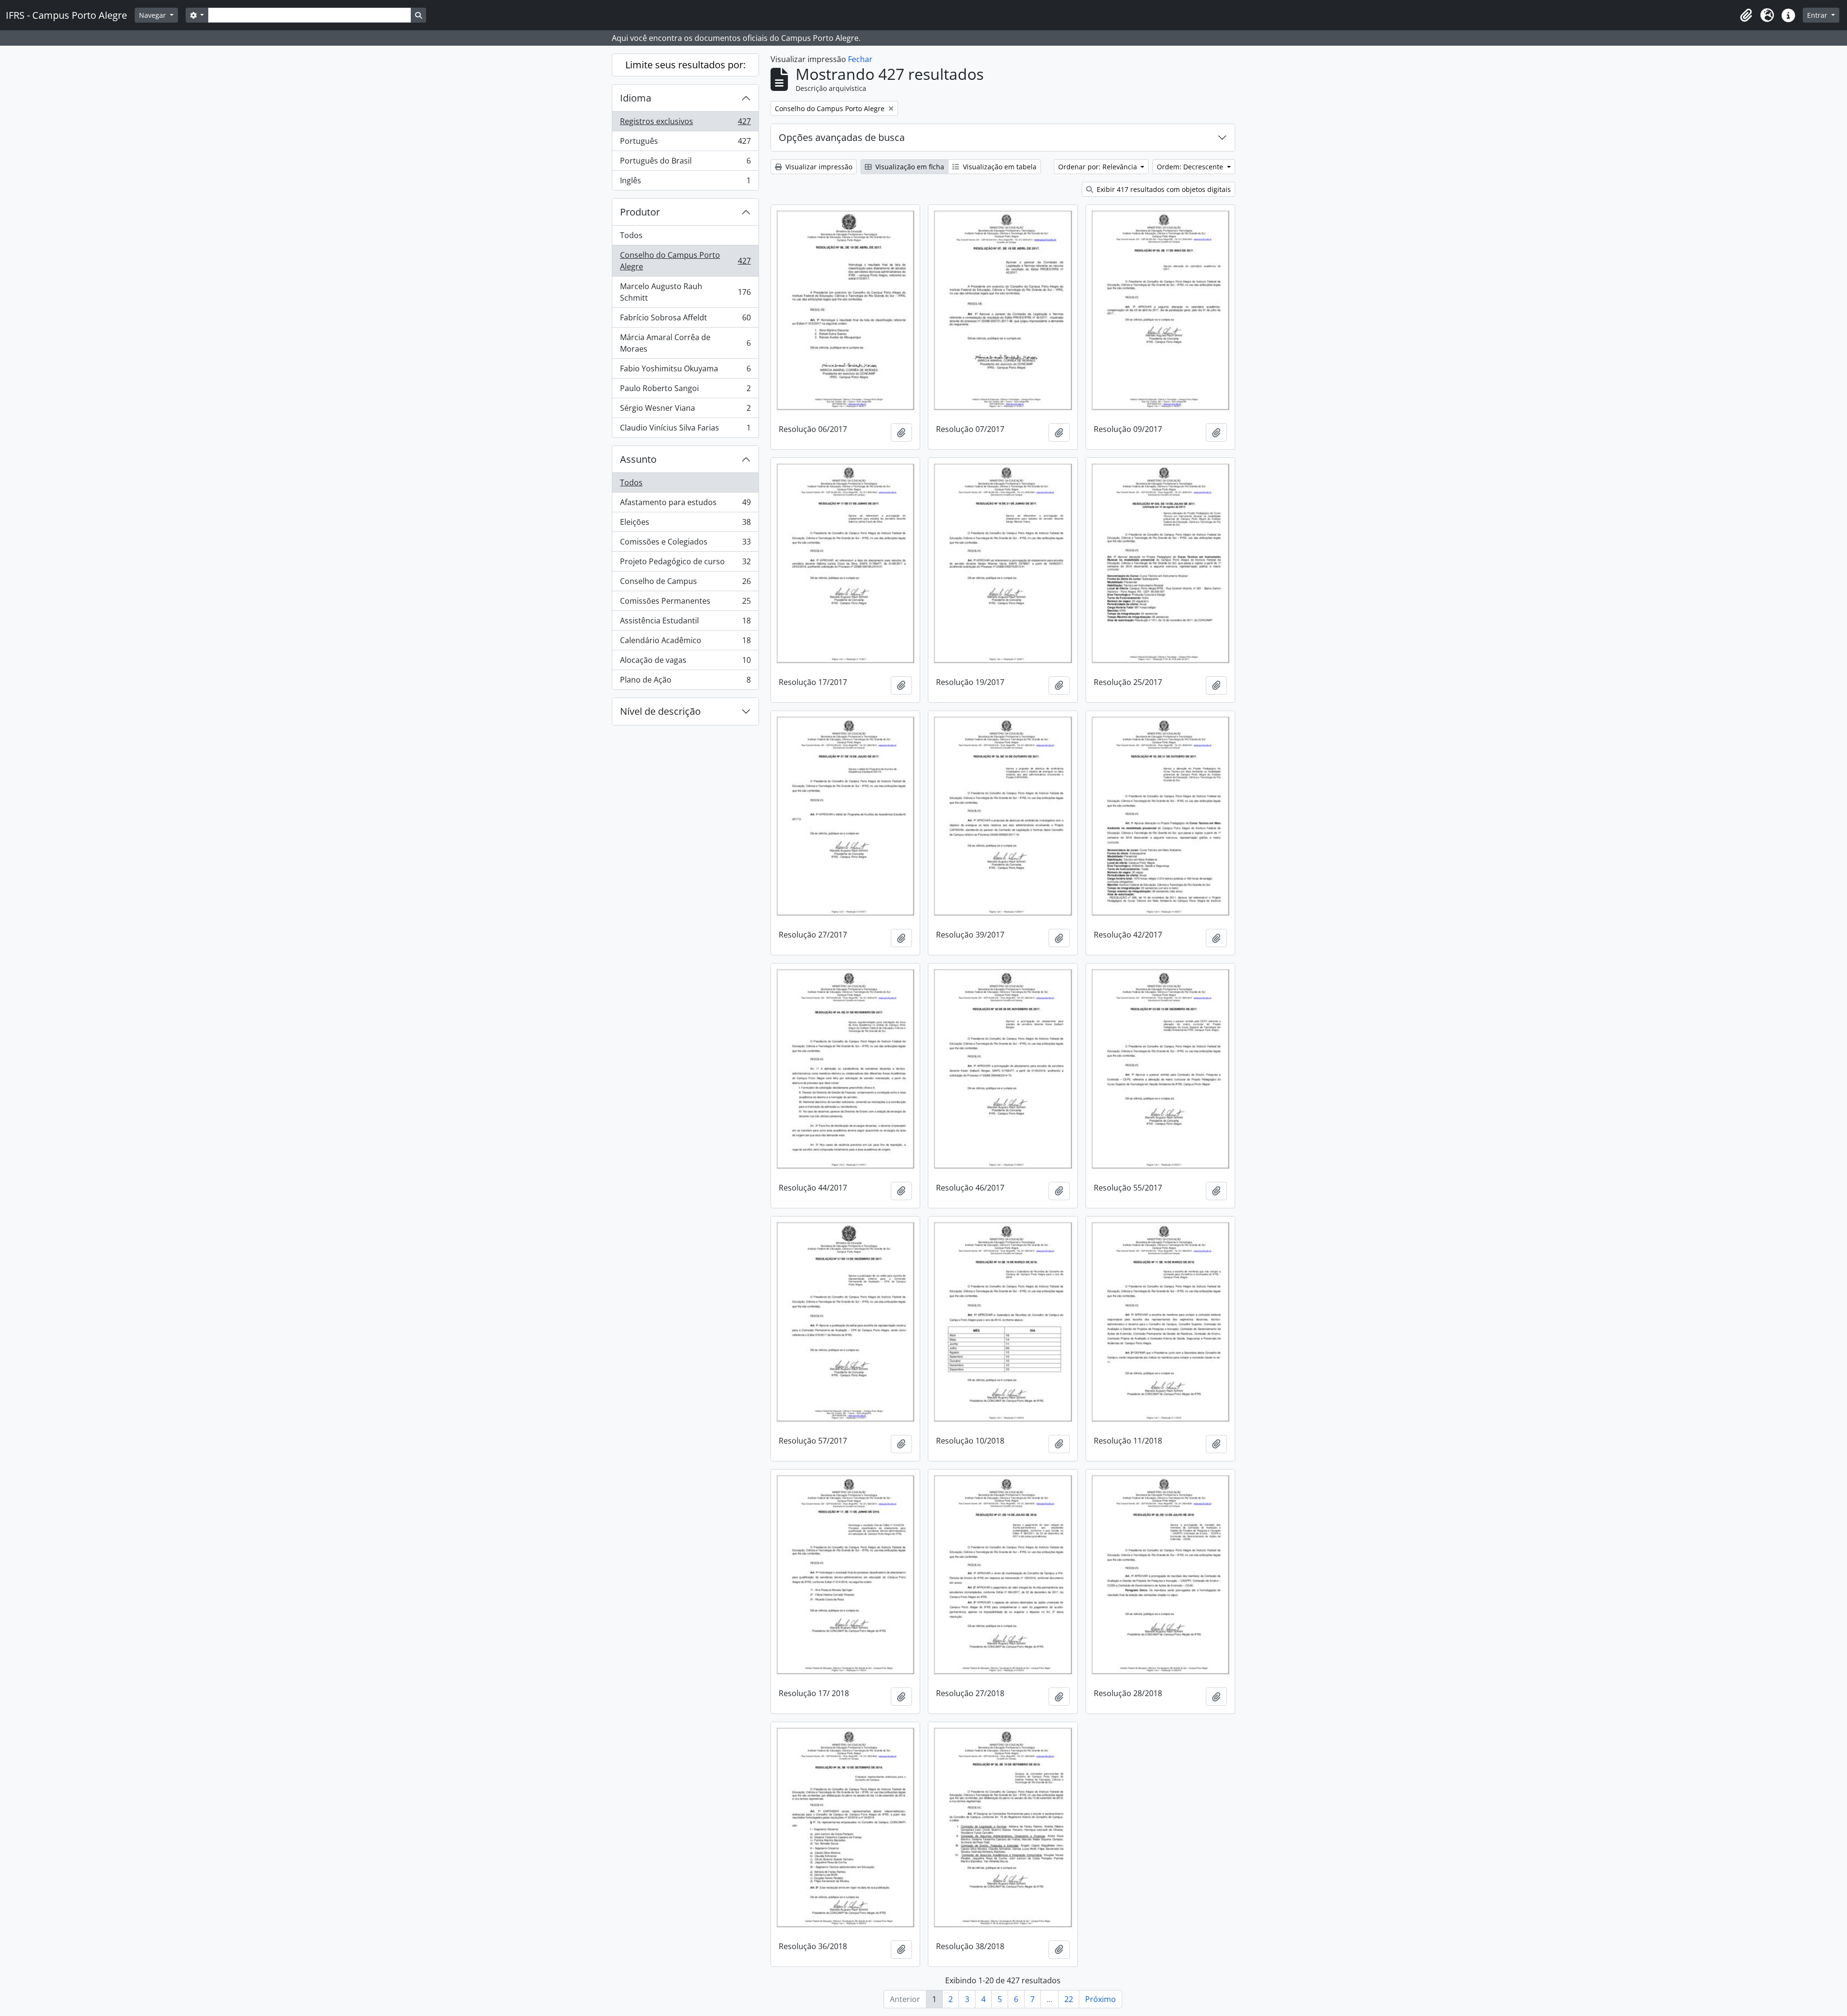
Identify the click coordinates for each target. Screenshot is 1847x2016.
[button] (1746, 15)
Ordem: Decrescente (1191, 167)
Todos (631, 235)
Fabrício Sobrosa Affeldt (685, 320)
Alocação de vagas (685, 662)
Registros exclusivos (685, 124)
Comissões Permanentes (685, 603)
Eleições (685, 524)
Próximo (1101, 1999)
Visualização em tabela (999, 167)
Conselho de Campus (685, 583)
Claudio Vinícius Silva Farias (685, 430)
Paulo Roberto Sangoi (685, 391)
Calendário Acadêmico (685, 643)
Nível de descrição (660, 711)
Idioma (636, 98)
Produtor (640, 212)
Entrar (1818, 15)
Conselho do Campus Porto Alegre (685, 261)
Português (685, 143)
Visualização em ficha (909, 167)
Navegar (153, 15)
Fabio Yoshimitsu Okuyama (685, 371)
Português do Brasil (685, 163)
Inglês (685, 183)
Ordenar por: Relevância (1099, 167)
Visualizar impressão (818, 167)
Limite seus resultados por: (685, 65)
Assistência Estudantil (685, 623)
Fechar (860, 59)
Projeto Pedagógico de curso (685, 564)
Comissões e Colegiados (685, 544)
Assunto (638, 459)
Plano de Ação (685, 682)
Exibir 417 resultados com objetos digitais (1163, 189)
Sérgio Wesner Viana (685, 410)
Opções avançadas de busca (842, 137)
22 (1069, 1999)
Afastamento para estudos (685, 505)
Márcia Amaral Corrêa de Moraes (685, 343)
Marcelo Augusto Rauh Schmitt (685, 292)
